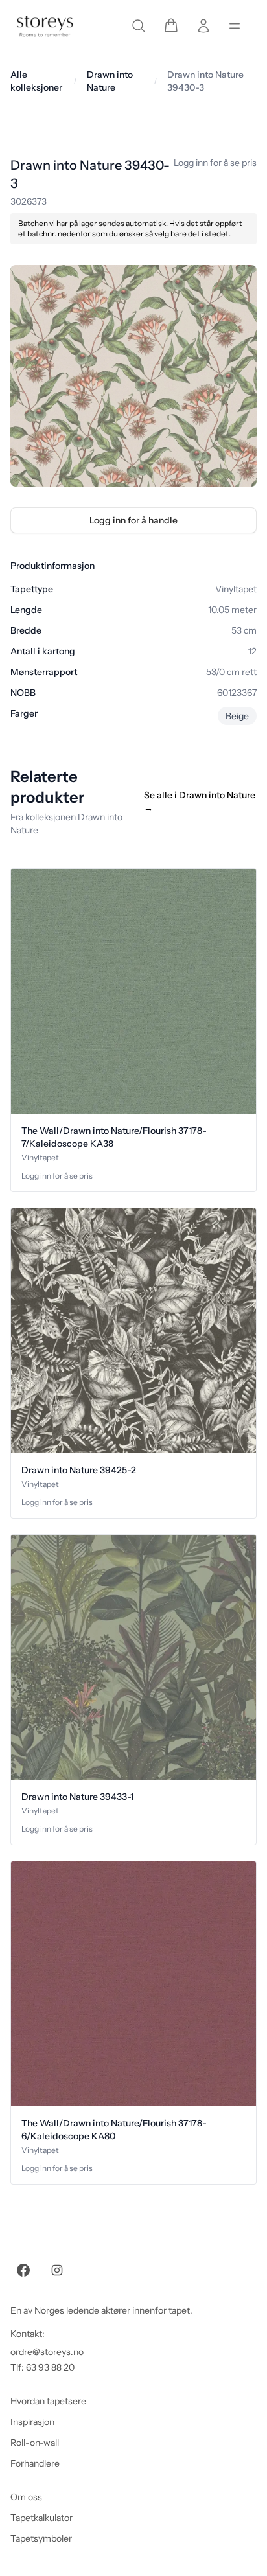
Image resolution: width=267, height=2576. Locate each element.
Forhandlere (35, 2463)
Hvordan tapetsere (48, 2401)
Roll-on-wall (35, 2443)
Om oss (26, 2497)
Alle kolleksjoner (36, 81)
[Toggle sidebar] (235, 26)
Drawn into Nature (110, 81)
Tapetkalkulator (41, 2518)
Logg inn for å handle (133, 520)
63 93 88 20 (50, 2367)
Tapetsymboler (41, 2538)
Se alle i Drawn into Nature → (200, 801)
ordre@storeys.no (47, 2352)
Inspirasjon (32, 2422)
